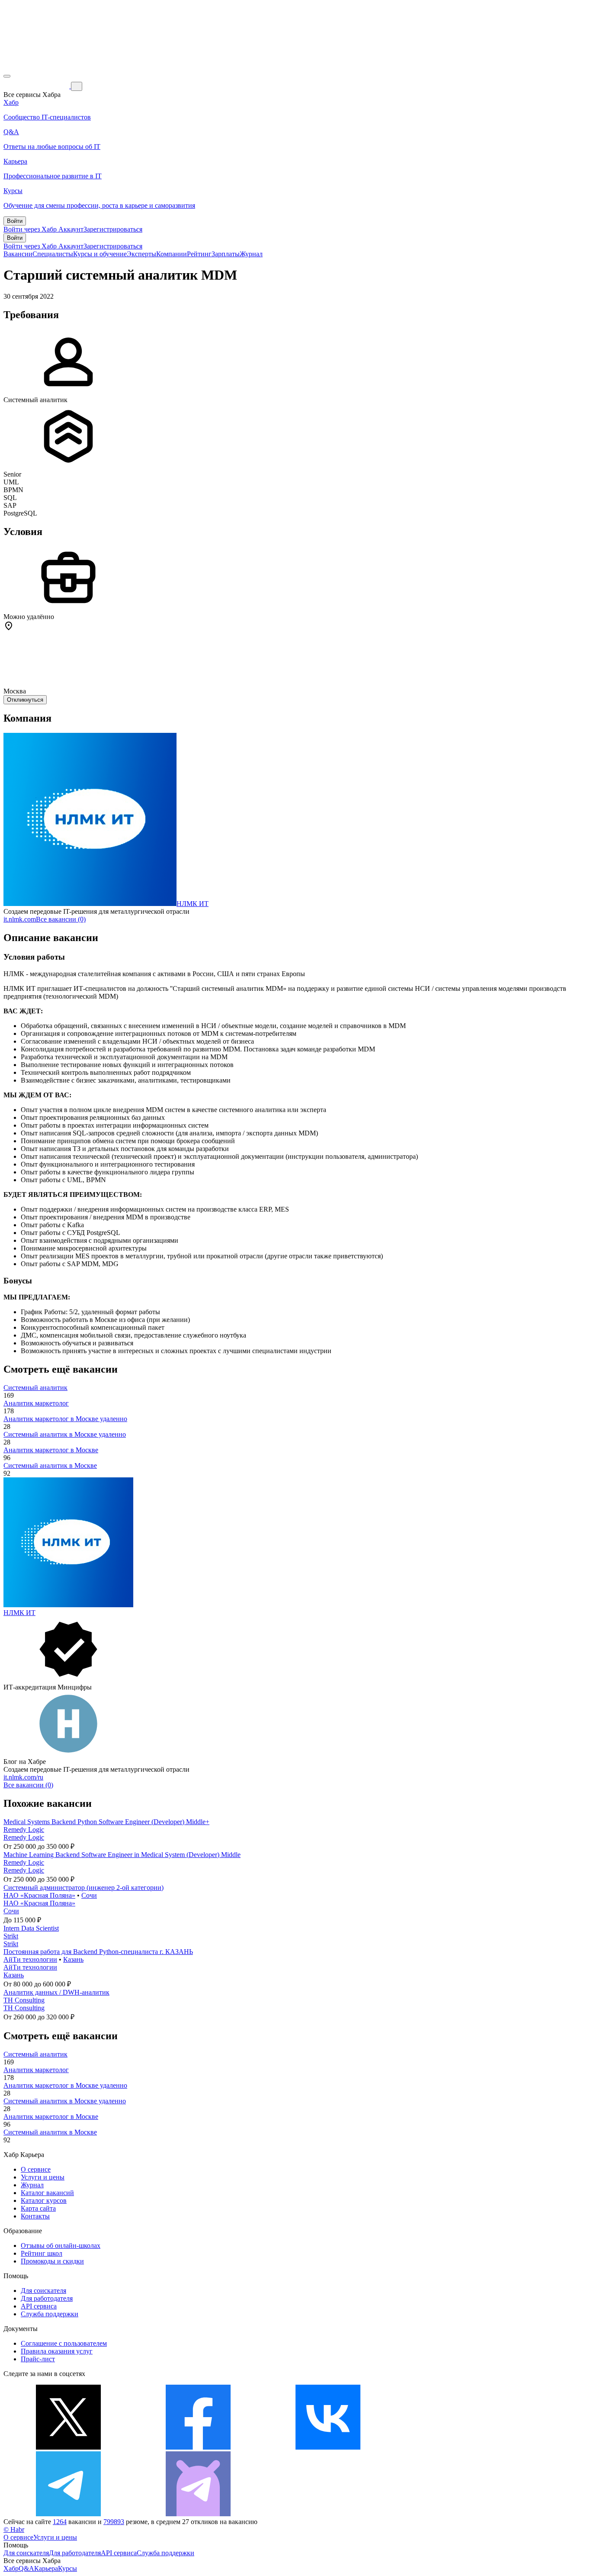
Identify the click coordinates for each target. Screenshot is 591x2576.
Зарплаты (226, 254)
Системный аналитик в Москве (50, 1465)
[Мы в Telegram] (68, 2514)
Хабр (11, 2568)
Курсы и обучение (100, 254)
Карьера (46, 2568)
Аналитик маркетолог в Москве (51, 1450)
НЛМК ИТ (193, 904)
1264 (60, 2522)
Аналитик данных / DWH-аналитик (56, 1992)
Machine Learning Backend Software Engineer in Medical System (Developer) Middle (122, 1855)
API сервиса (39, 2306)
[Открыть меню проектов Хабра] (7, 76)
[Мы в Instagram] (458, 2447)
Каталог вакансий (47, 2193)
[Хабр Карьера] (37, 86)
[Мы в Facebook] (198, 2447)
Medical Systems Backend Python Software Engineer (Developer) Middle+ (106, 1822)
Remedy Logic (24, 1830)
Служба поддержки (50, 2314)
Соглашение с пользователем (64, 2343)
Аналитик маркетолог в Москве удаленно (65, 1419)
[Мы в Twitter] (68, 2447)
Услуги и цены (43, 2177)
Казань (73, 1959)
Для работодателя (47, 2298)
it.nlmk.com (20, 919)
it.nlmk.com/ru (23, 1777)
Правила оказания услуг (57, 2351)
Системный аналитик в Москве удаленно (65, 1434)
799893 (114, 2522)
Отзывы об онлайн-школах (61, 2246)
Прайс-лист (38, 2359)
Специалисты (53, 254)
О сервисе (36, 2169)
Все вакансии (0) (61, 919)
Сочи (89, 1895)
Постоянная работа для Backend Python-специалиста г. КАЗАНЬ (98, 1952)
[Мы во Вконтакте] (328, 2447)
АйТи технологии (30, 1959)
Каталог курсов (44, 2200)
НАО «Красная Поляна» (39, 1895)
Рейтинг (199, 254)
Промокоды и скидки (52, 2261)
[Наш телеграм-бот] (198, 2514)
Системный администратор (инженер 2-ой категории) (84, 1888)
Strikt (11, 1936)
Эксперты (141, 254)
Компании (172, 254)
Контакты (35, 2216)
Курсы (67, 2568)
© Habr (14, 2529)
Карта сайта (38, 2208)
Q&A (26, 2568)
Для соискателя (43, 2291)
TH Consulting (24, 2000)
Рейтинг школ (42, 2253)
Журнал (251, 254)
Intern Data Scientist (31, 1928)
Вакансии (18, 254)
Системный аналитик (35, 1388)
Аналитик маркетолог (36, 1403)
